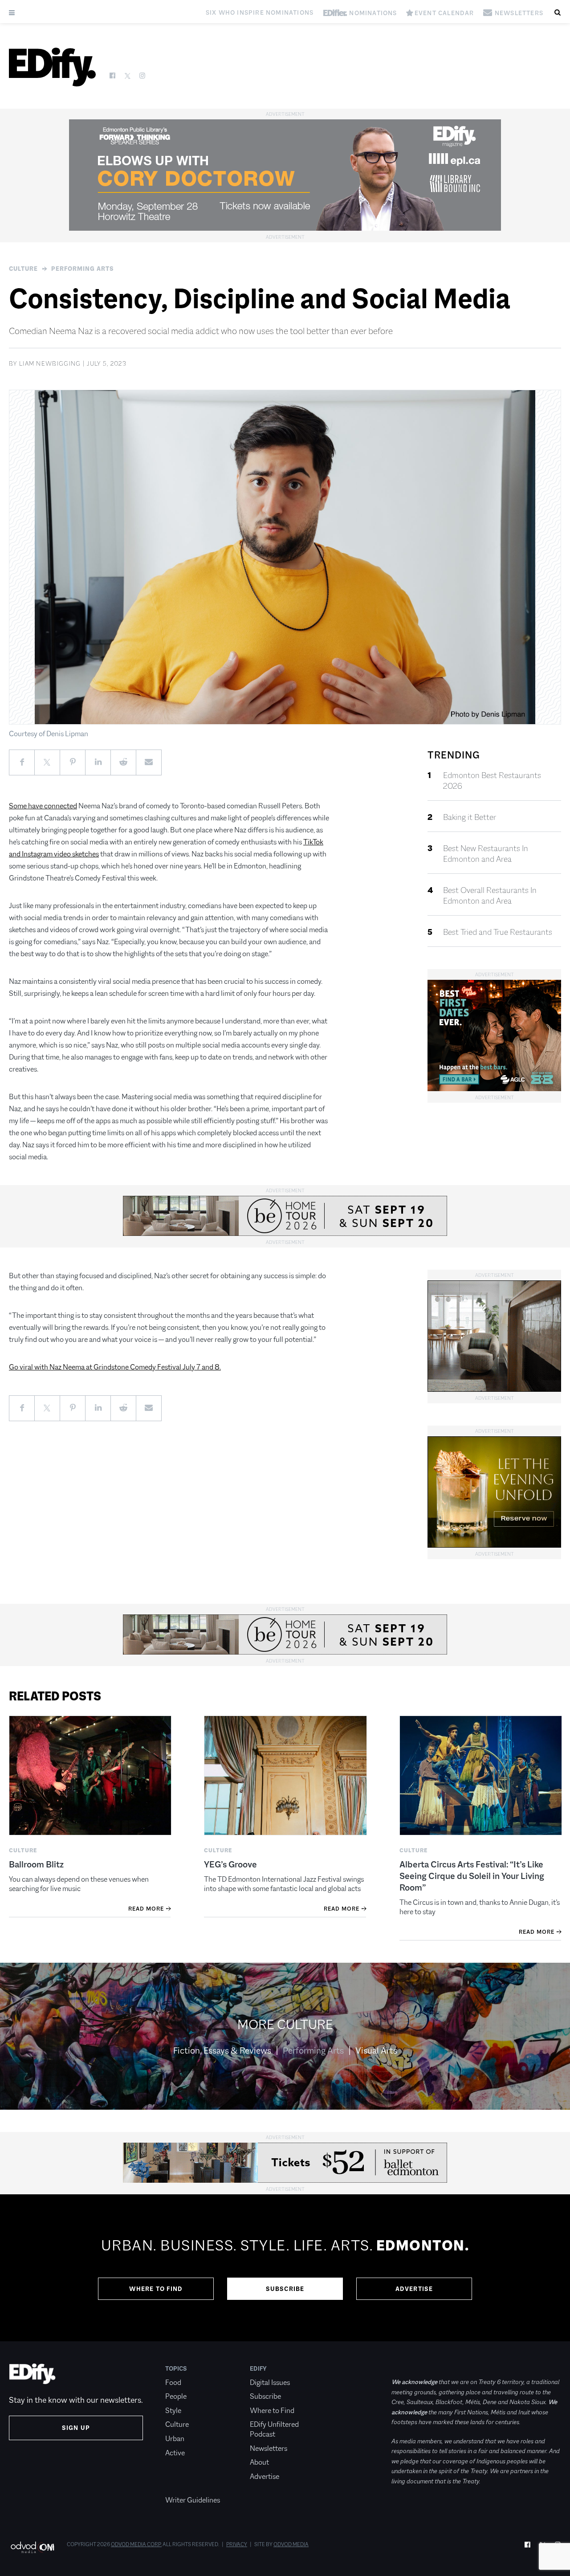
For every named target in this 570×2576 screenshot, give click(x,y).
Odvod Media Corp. (136, 2544)
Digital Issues (270, 2382)
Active (175, 2453)
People (176, 2396)
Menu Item (182, 2486)
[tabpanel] (285, 2268)
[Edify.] (52, 67)
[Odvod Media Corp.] (32, 2547)
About (259, 2462)
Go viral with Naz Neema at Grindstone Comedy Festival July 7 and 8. (115, 1367)
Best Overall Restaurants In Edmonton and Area (490, 896)
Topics (176, 2368)
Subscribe (285, 2289)
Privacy (237, 2544)
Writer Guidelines (193, 2500)
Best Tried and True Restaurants (498, 932)
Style (173, 2411)
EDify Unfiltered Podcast (274, 2429)
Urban (175, 2439)
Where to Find (156, 2289)
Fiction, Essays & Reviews (222, 2050)
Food (173, 2382)
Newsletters (269, 2448)
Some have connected (43, 806)
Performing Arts (83, 269)
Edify (258, 2368)
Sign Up (76, 2428)
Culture (23, 269)
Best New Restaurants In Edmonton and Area (486, 854)
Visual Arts (376, 2050)
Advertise (414, 2289)
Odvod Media (291, 2544)
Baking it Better (470, 817)
